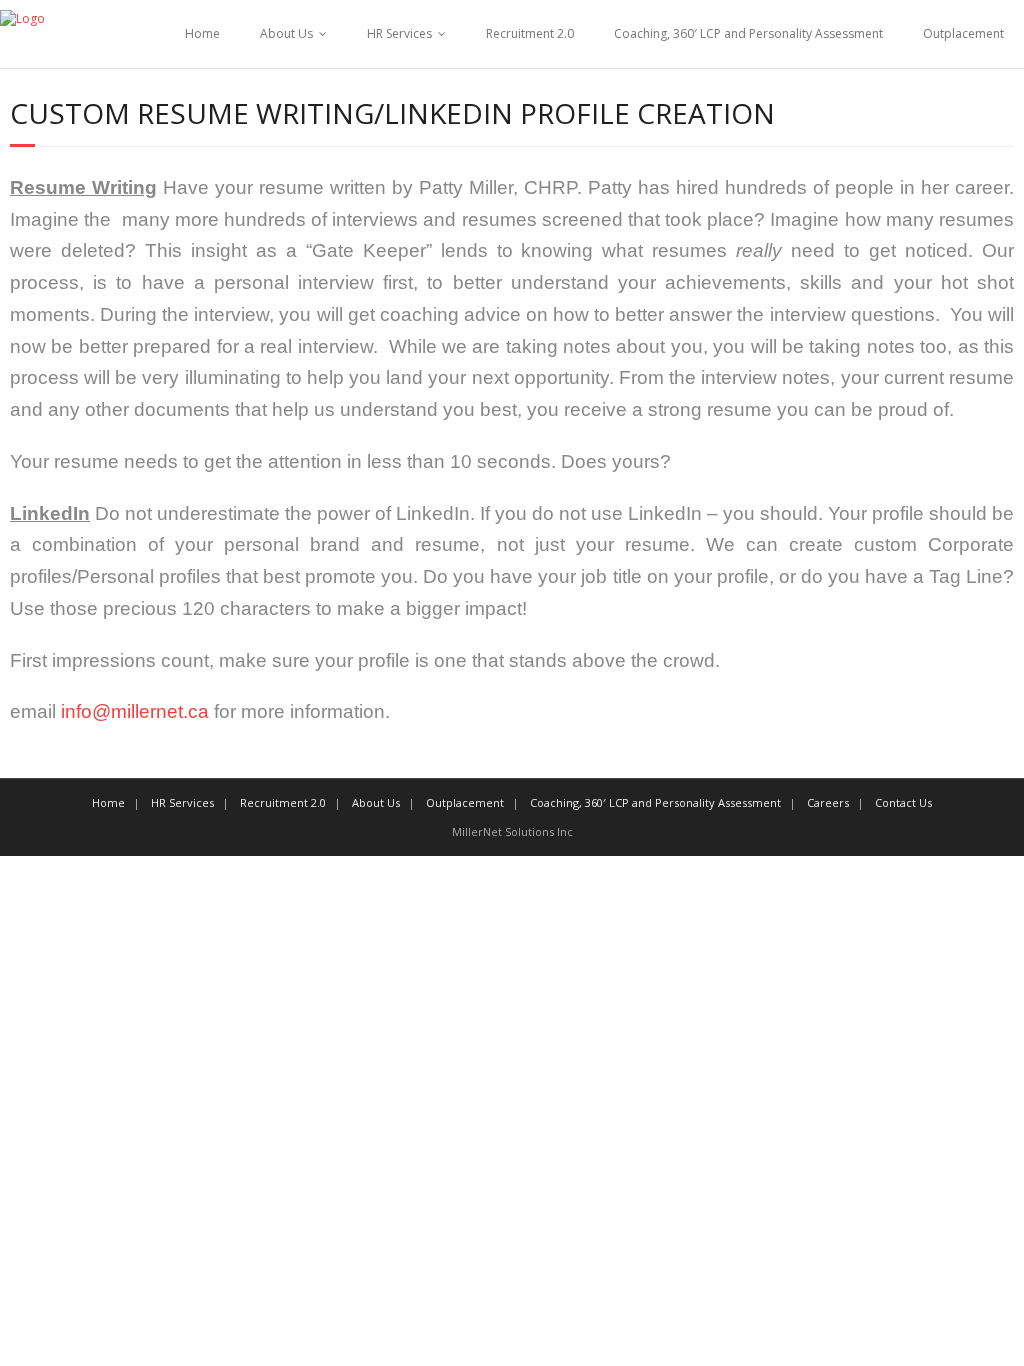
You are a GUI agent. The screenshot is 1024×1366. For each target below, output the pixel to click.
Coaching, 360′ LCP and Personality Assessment (748, 33)
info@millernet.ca (135, 711)
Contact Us (903, 802)
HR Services (399, 33)
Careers (828, 802)
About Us (286, 33)
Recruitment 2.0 (530, 33)
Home (202, 33)
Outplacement (963, 33)
